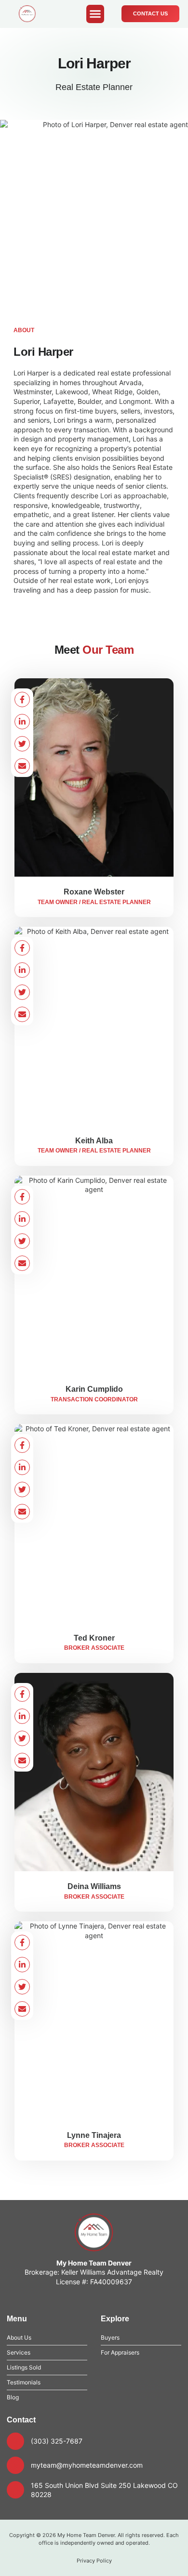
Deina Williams (94, 1886)
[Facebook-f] (22, 699)
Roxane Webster (94, 892)
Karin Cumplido (94, 1389)
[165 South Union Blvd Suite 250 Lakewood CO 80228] (15, 2490)
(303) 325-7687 (57, 2441)
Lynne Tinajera (94, 2135)
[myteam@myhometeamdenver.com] (15, 2465)
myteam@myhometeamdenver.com (87, 2465)
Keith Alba (94, 1141)
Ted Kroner (94, 1638)
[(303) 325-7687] (15, 2441)
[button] (95, 14)
